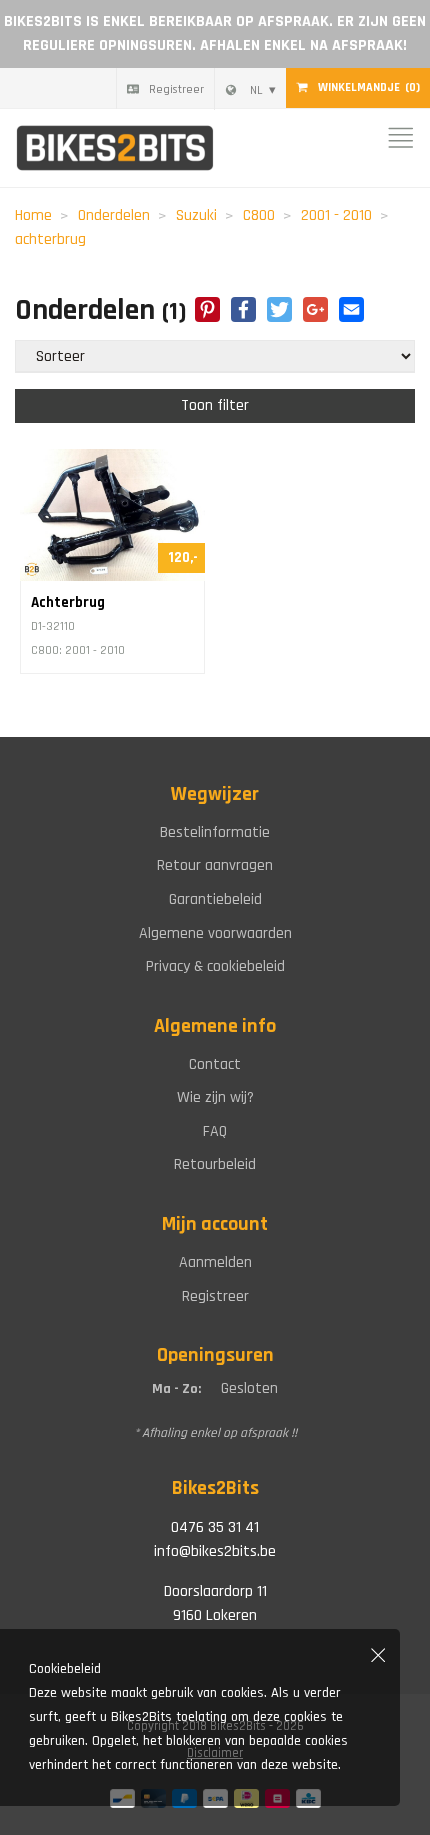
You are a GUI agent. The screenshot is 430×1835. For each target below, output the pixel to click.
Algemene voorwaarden (215, 933)
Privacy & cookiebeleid (215, 966)
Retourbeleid (215, 1164)
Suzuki (196, 215)
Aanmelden (215, 1262)
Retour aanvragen (215, 865)
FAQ (215, 1131)
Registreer (176, 89)
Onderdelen (114, 215)
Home (33, 215)
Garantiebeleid (215, 899)
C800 (259, 215)
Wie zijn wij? (215, 1097)
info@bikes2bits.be (215, 1551)
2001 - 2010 (336, 215)
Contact (215, 1064)
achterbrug (50, 239)
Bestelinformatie (215, 832)
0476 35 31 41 (215, 1527)
